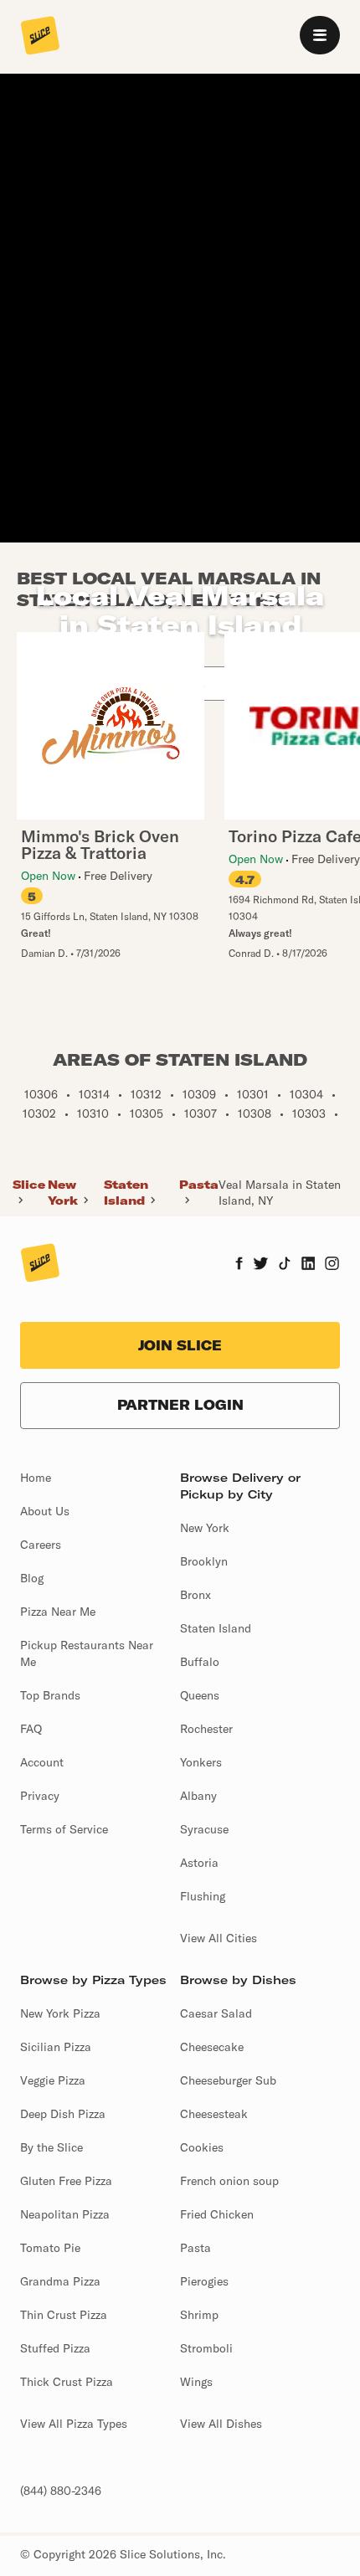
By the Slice (51, 2147)
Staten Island (126, 1192)
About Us (45, 1511)
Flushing (203, 1896)
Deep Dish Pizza (63, 2114)
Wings (196, 2382)
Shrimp (199, 2315)
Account (42, 1762)
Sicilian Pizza (56, 2047)
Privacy (40, 1796)
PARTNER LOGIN (180, 1405)
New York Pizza (60, 2013)
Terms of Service (64, 1829)
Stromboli (206, 2348)
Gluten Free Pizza (66, 2181)
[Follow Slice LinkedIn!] (309, 1265)
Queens (200, 1695)
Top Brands (50, 1695)
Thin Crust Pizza (64, 2315)
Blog (32, 1578)
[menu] (320, 35)
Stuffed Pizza (55, 2348)
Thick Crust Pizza (67, 2382)
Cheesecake (212, 2047)
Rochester (206, 1729)
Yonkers (201, 1762)
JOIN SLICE (180, 1345)
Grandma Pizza (60, 2281)
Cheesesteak (214, 2114)
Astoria (199, 1863)
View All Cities (219, 1938)
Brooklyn (204, 1561)
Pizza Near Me (58, 1612)
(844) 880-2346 (61, 2491)
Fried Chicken (217, 2214)
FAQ (31, 1729)
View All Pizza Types (74, 2424)
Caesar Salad (216, 2013)
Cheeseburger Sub (228, 2080)
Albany (198, 1796)
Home (36, 1478)
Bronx (195, 1595)
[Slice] (40, 37)
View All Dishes (221, 2424)
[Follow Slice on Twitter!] (261, 1265)
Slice (29, 1185)
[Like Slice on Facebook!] (239, 1265)
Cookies (202, 2147)
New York (63, 1192)
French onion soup (229, 2181)
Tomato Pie (50, 2248)
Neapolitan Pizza (65, 2214)
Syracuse (204, 1829)
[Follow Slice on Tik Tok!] (285, 1265)
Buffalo (200, 1662)
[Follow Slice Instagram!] (332, 1265)
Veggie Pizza (53, 2080)
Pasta (199, 1185)
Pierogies (204, 2281)
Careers (41, 1545)
